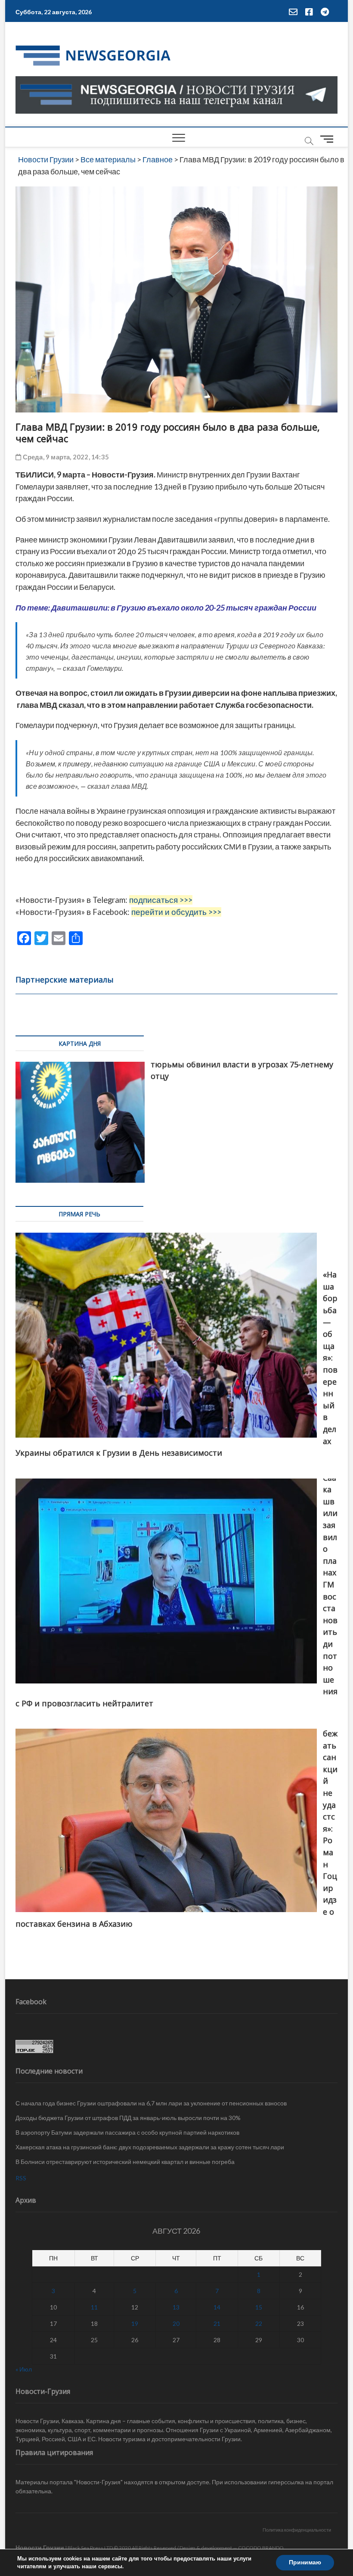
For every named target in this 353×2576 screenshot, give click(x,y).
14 (217, 2307)
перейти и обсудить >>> (176, 912)
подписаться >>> (161, 900)
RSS (21, 2178)
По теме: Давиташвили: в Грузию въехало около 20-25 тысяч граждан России (166, 608)
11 (94, 2307)
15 (259, 2307)
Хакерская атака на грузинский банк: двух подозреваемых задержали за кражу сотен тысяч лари (150, 2147)
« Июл (24, 2369)
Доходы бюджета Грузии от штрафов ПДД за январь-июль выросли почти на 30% (128, 2118)
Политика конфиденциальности (297, 2530)
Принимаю (305, 2562)
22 (259, 2323)
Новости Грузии (40, 2547)
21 (217, 2323)
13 (176, 2307)
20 (176, 2323)
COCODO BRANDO (261, 2548)
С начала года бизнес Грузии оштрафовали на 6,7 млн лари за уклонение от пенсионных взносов (151, 2103)
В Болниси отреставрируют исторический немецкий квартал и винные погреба (125, 2162)
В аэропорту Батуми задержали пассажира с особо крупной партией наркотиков (127, 2132)
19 (135, 2323)
